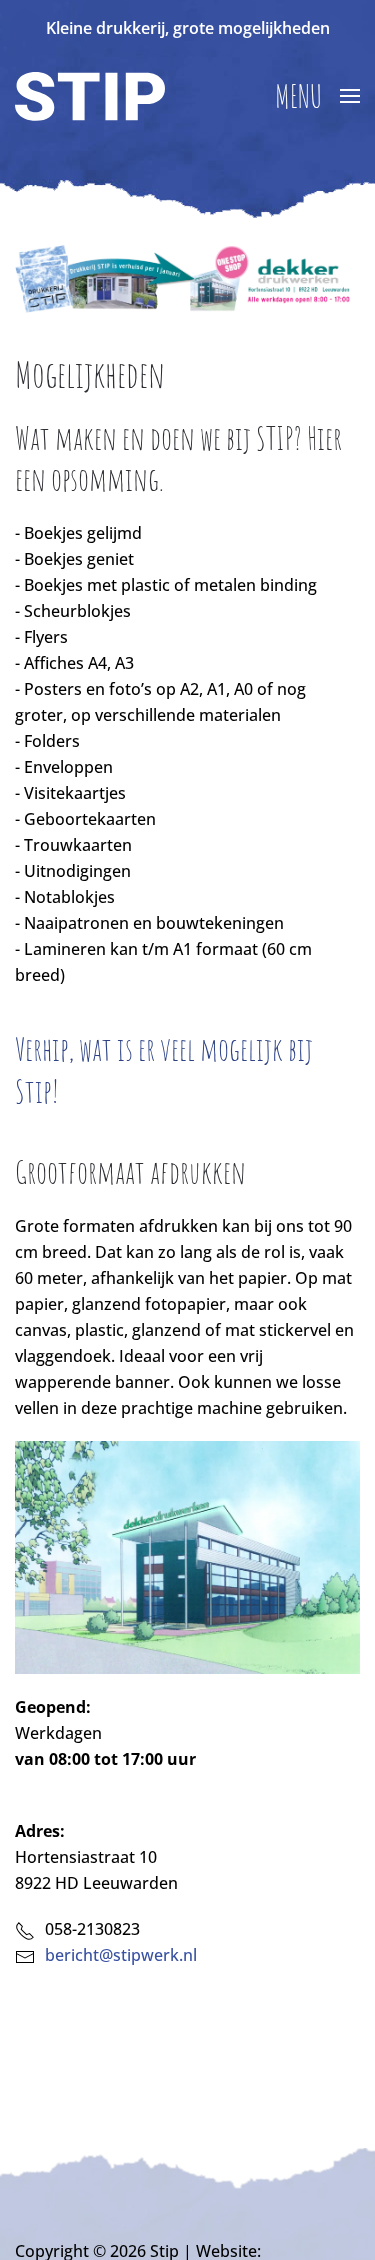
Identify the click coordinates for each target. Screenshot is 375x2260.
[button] (317, 96)
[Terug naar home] (90, 96)
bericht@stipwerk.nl (121, 1955)
